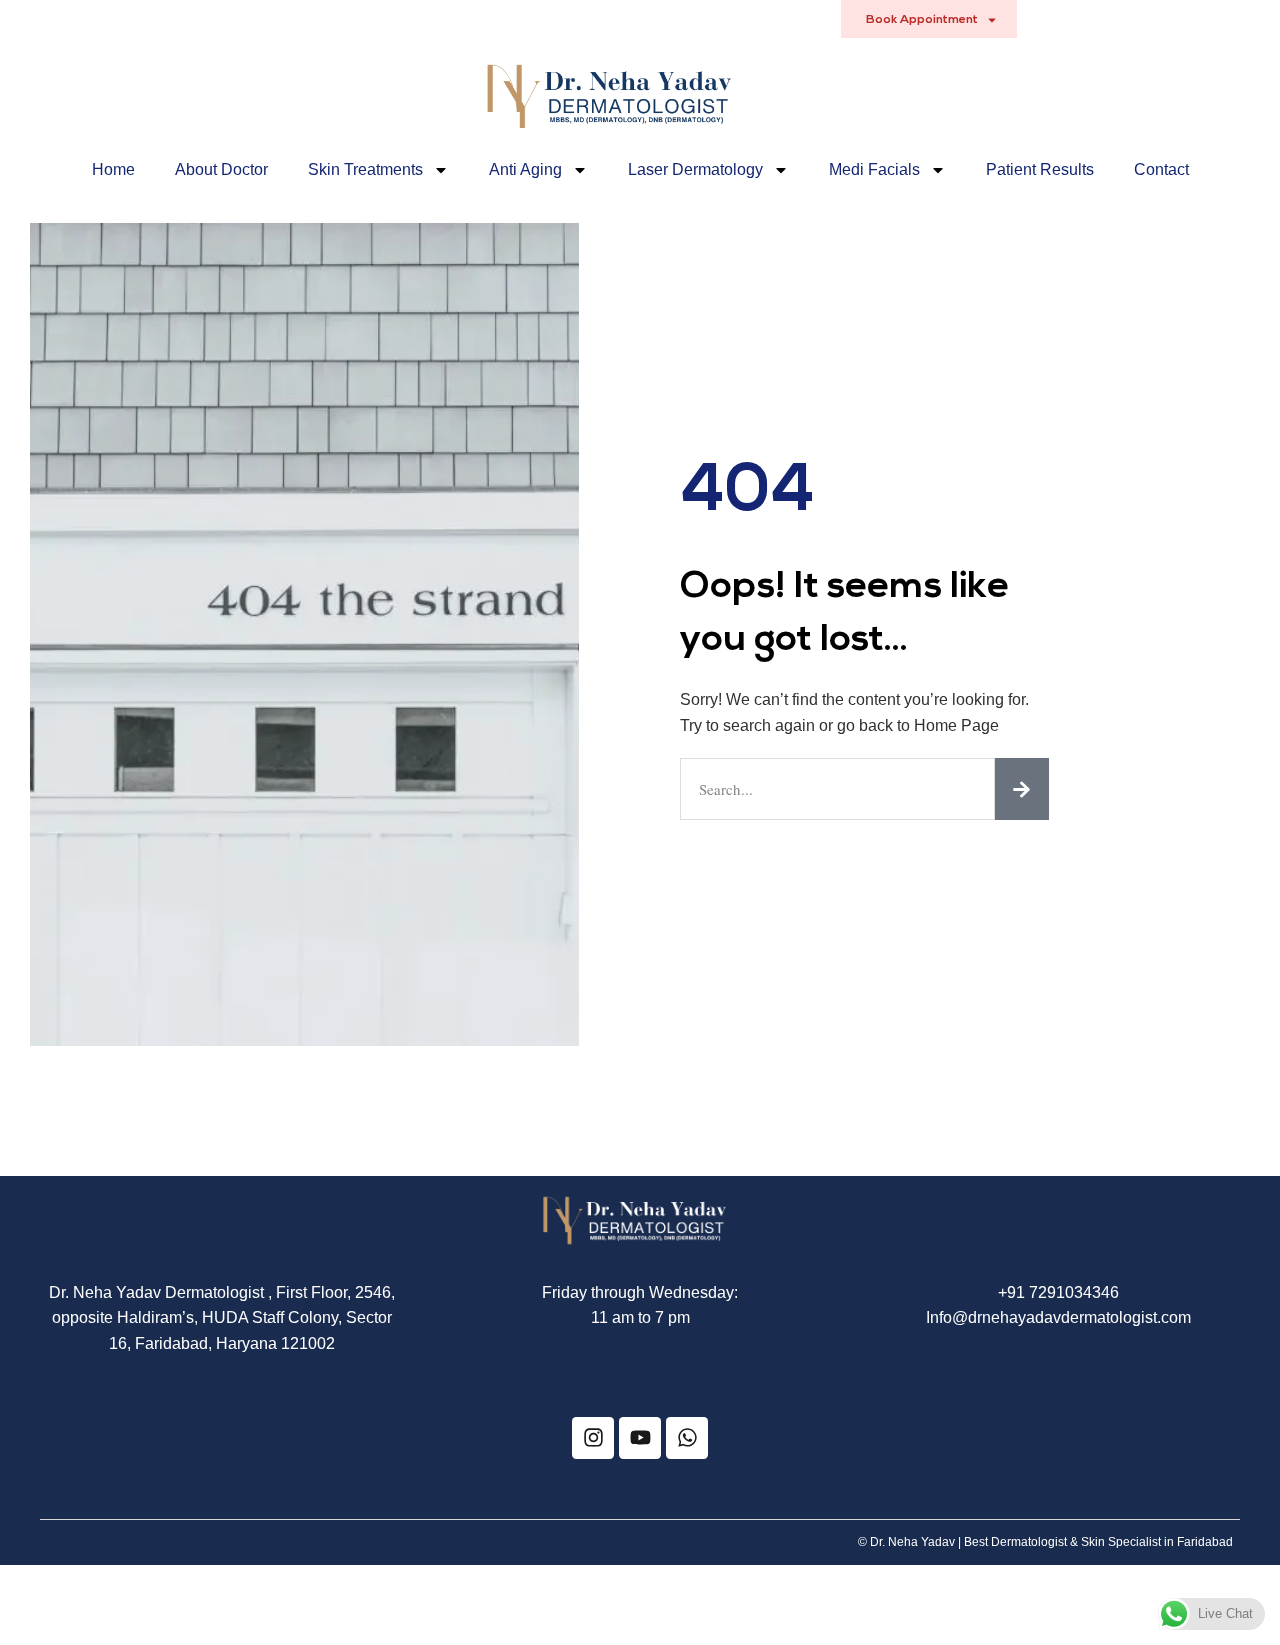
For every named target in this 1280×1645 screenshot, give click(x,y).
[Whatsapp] (687, 1438)
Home (113, 169)
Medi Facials (874, 169)
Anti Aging (525, 169)
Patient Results (1040, 169)
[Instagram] (593, 1438)
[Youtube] (640, 1438)
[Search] (1022, 789)
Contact (1161, 169)
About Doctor (221, 169)
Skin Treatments (365, 169)
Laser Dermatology (695, 169)
